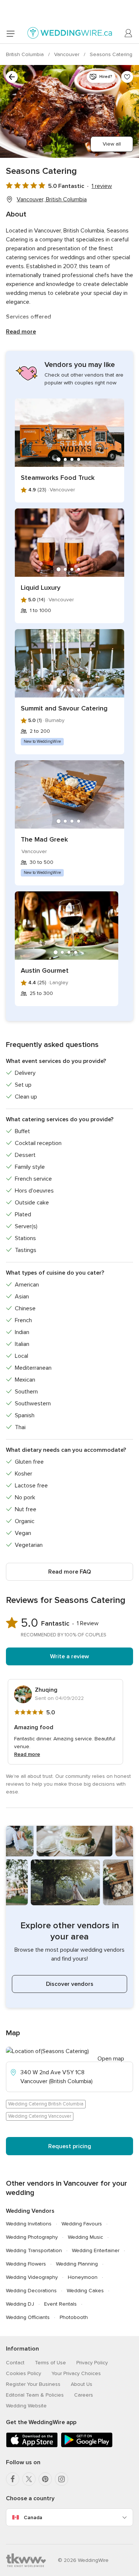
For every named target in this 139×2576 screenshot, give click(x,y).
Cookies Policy (24, 2373)
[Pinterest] (45, 2479)
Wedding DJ (20, 2304)
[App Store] (32, 2446)
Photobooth (74, 2317)
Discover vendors (70, 1984)
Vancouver (67, 54)
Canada (33, 2518)
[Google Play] (87, 2446)
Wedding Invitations (29, 2224)
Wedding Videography (32, 2277)
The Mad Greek (44, 839)
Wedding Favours (82, 2224)
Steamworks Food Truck (58, 478)
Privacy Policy (92, 2363)
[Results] (12, 77)
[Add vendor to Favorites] (127, 77)
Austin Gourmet (45, 970)
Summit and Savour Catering (64, 708)
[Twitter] (29, 2479)
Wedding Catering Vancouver (40, 2116)
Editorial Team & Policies (35, 2395)
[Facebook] (13, 2479)
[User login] (129, 33)
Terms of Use (50, 2363)
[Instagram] (62, 2479)
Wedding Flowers (26, 2264)
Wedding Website (26, 2406)
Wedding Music (85, 2237)
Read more (21, 332)
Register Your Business (33, 2384)
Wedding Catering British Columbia (46, 2104)
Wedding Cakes (85, 2291)
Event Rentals (60, 2304)
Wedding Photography (32, 2237)
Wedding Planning (77, 2264)
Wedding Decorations (31, 2291)
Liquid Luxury (41, 588)
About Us (82, 2384)
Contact (15, 2363)
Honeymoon (83, 2277)
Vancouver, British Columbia (52, 199)
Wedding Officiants (28, 2317)
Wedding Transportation (34, 2250)
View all (112, 144)
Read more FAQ (69, 1572)
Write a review (69, 1656)
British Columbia (26, 54)
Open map (111, 2059)
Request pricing (70, 2146)
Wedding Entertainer (96, 2250)
